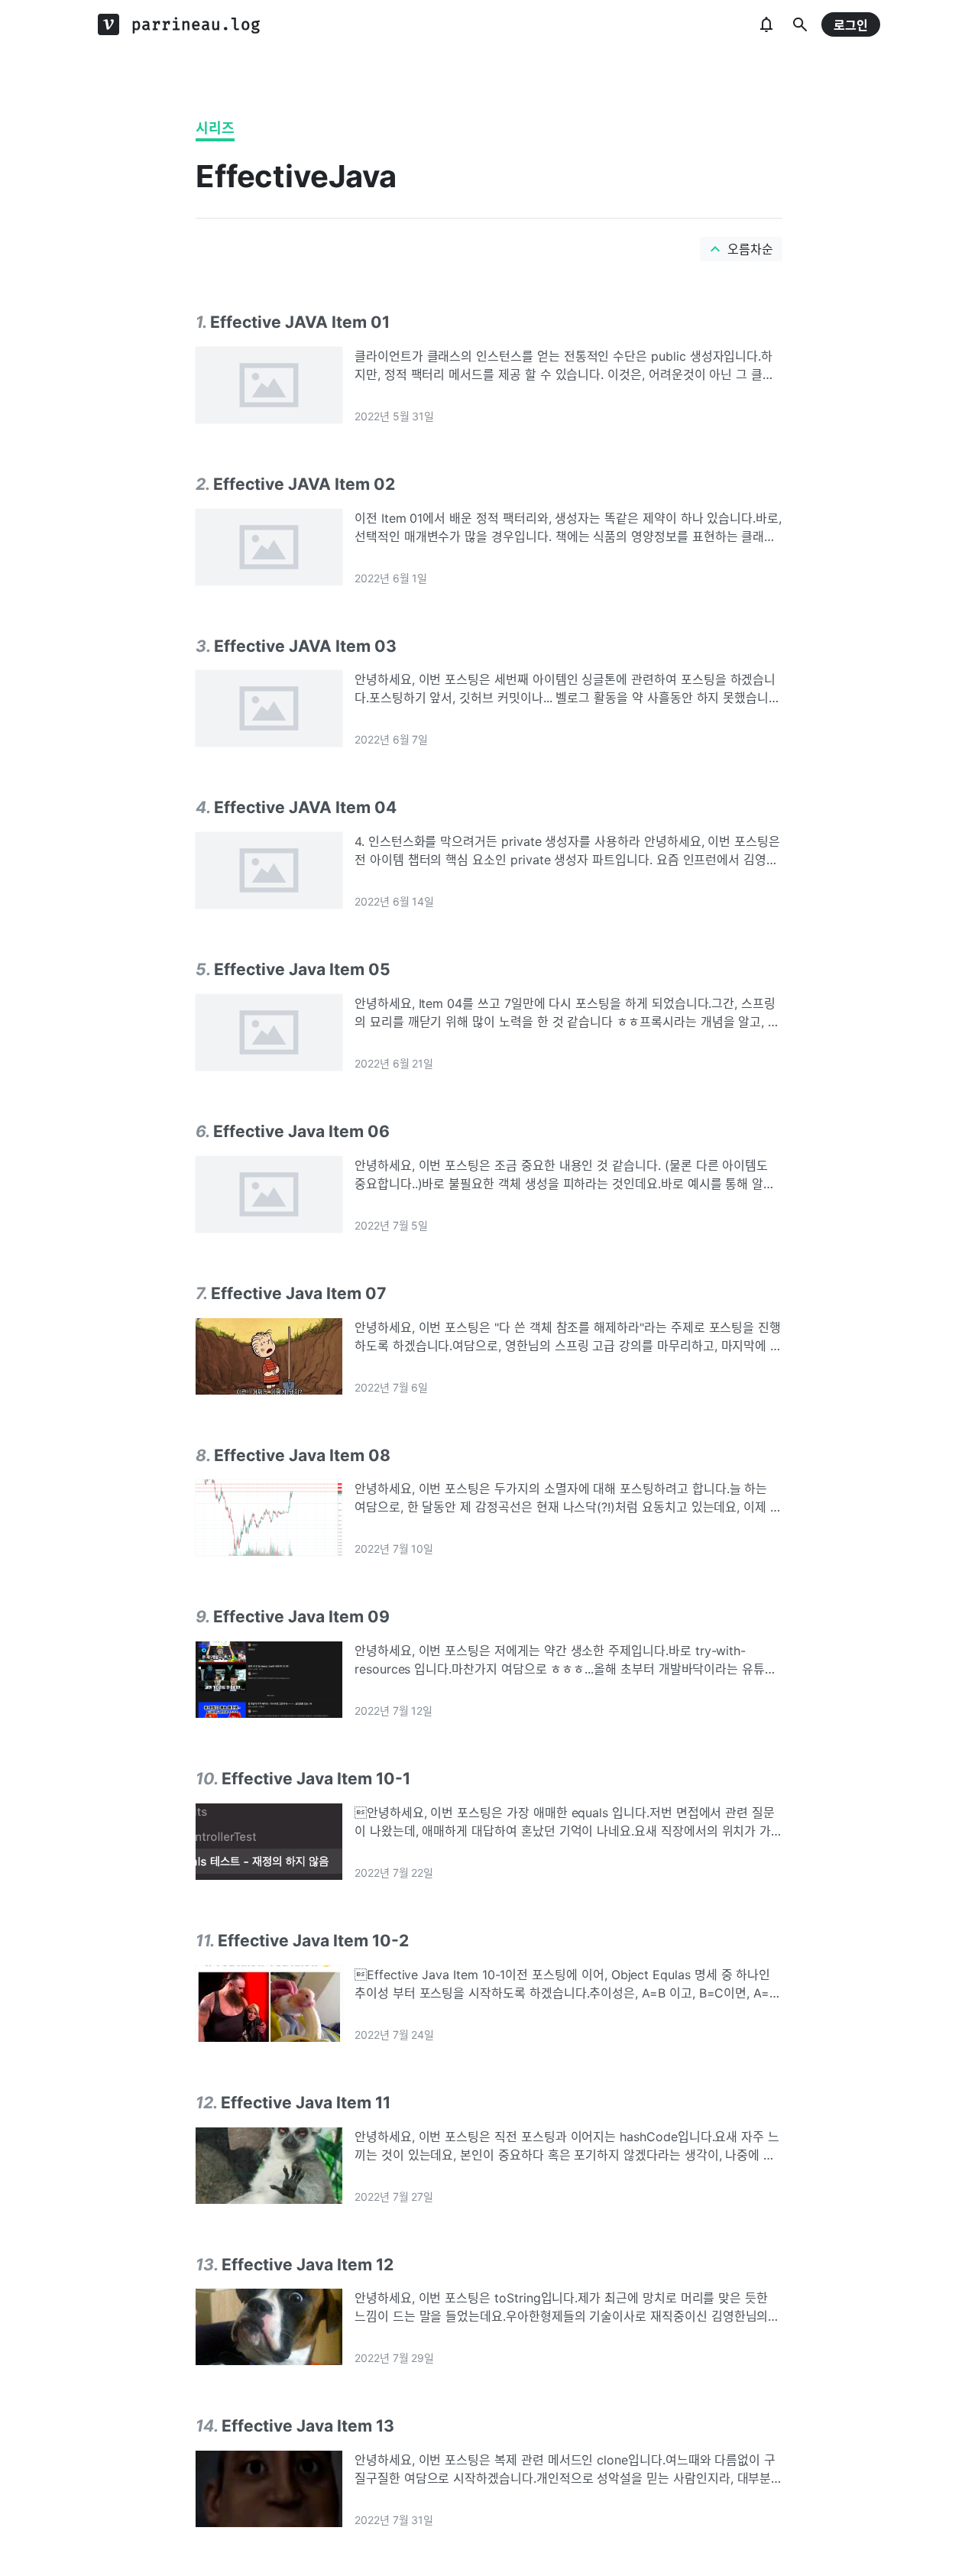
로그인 (851, 25)
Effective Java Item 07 (299, 1293)
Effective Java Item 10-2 (313, 1940)
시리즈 (215, 128)
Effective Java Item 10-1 (316, 1778)
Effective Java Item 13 (308, 2425)
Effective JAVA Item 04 (305, 807)
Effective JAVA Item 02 (304, 484)
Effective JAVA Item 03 (305, 646)
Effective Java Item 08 (302, 1455)
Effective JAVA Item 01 (300, 322)
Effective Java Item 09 (301, 1616)
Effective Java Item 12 (308, 2264)
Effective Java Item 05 (302, 969)
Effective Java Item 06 (301, 1131)
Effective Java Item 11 (306, 2102)
